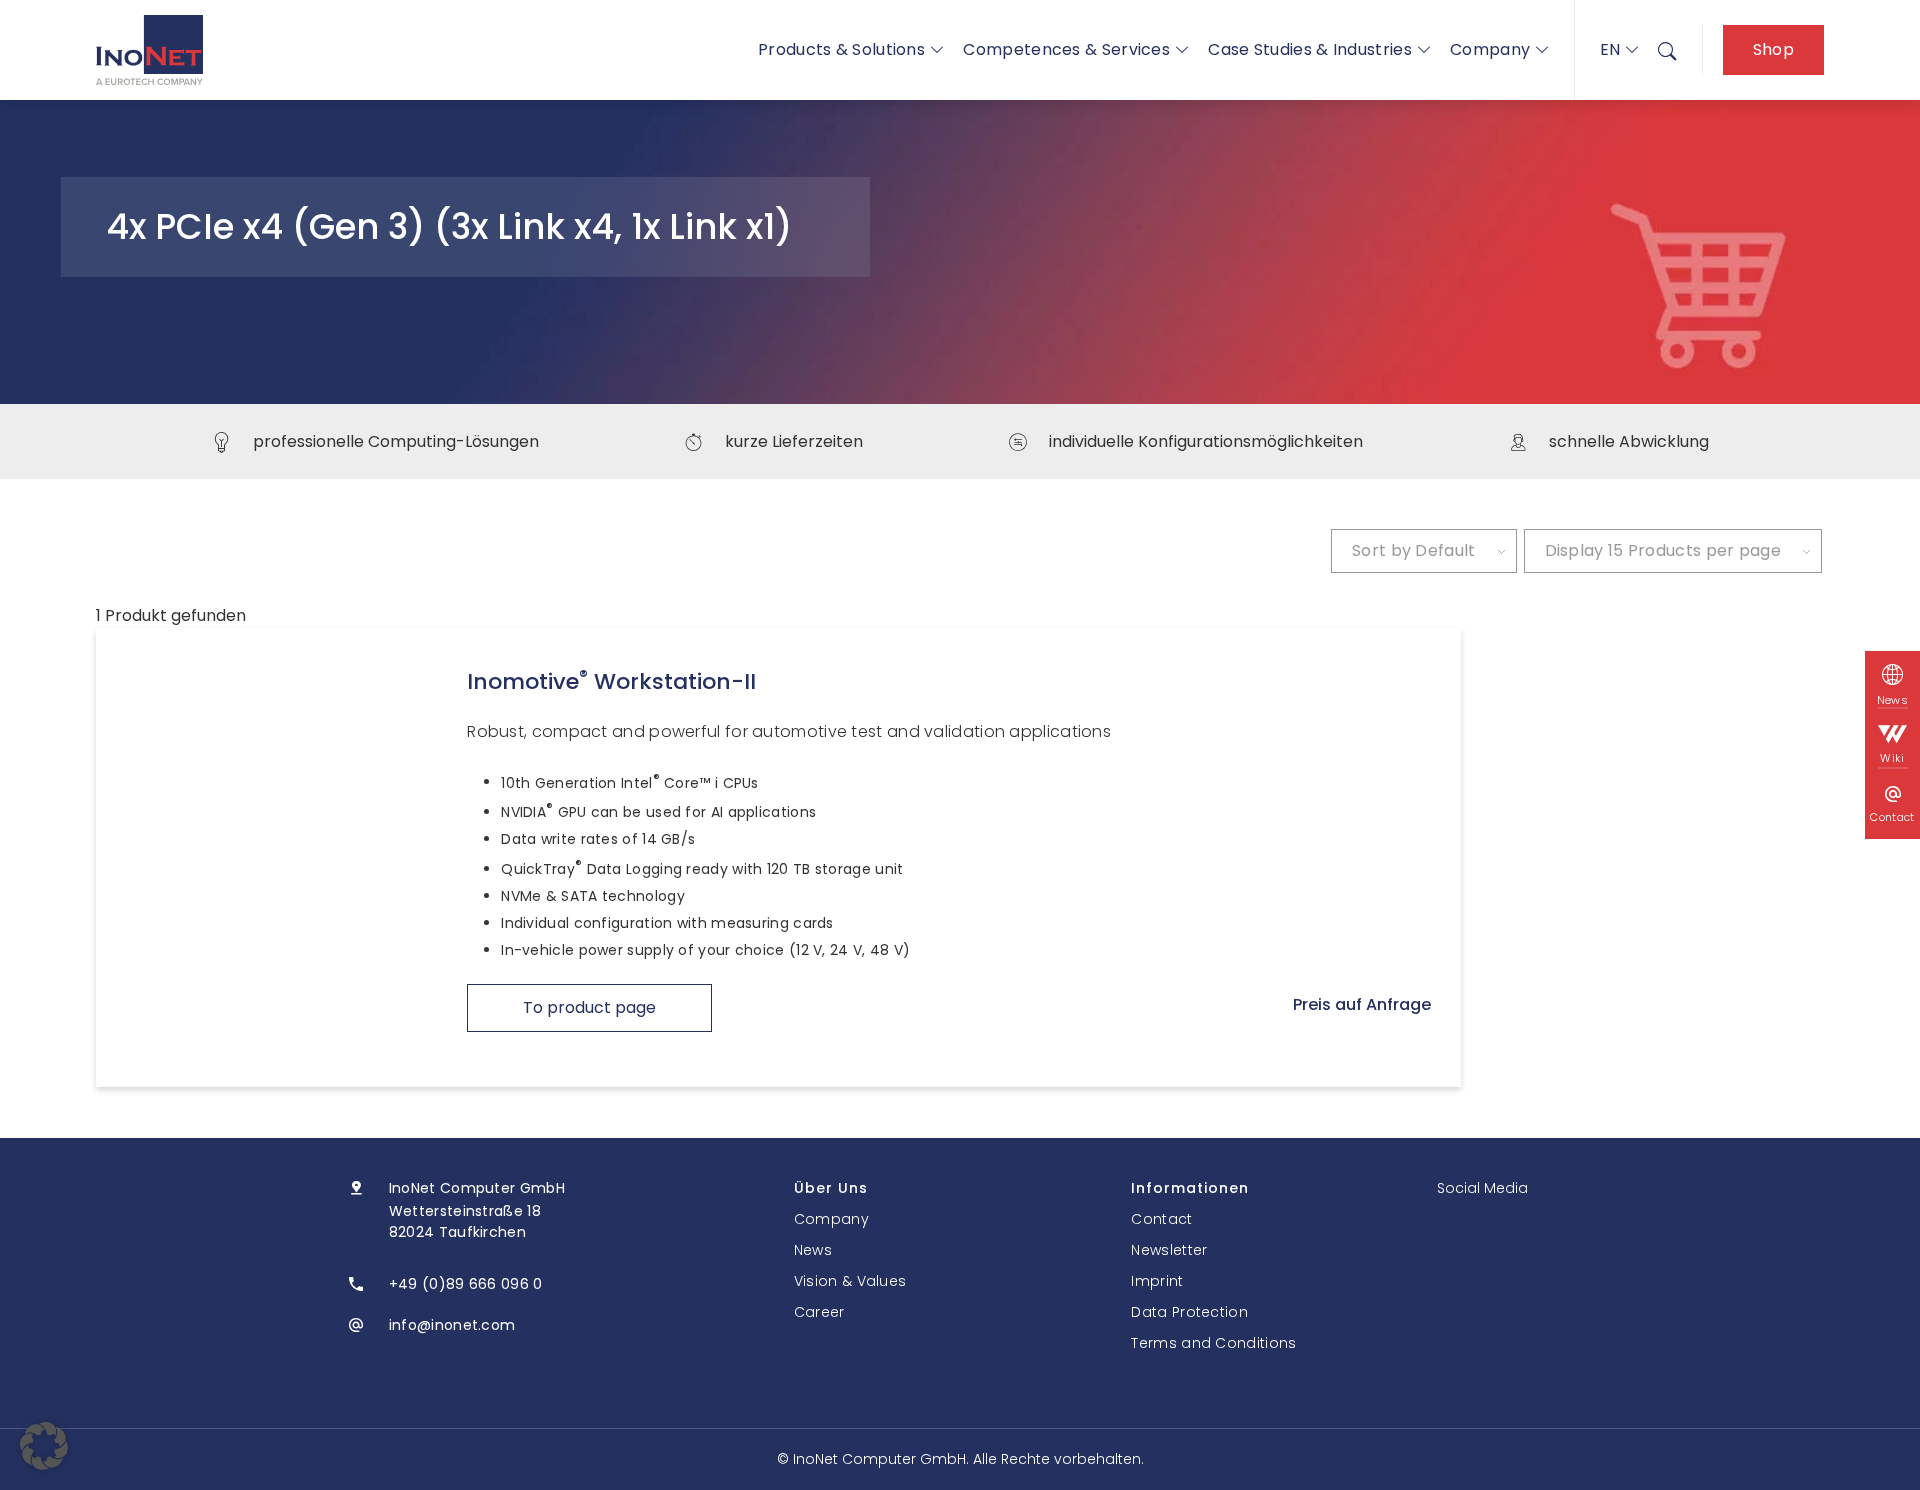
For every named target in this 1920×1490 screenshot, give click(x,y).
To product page (589, 1007)
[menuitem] (1667, 50)
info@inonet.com (452, 1325)
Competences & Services (1066, 49)
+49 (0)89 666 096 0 (466, 1284)
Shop (1773, 49)
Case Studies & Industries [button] (1310, 49)
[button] (44, 1446)
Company (1490, 49)
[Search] (1667, 50)
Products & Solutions (841, 49)
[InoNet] (149, 50)
